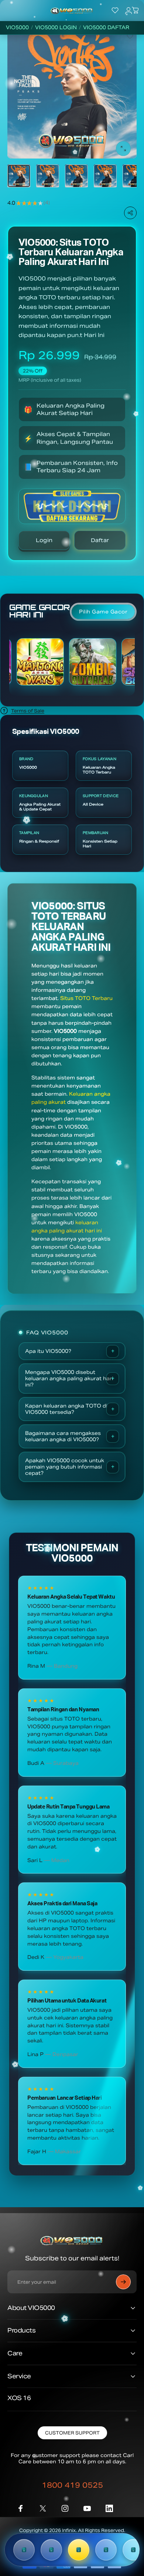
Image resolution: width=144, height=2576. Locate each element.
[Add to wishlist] (130, 36)
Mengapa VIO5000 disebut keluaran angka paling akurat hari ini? (69, 1379)
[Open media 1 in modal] (123, 149)
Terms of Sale (28, 711)
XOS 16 (19, 2398)
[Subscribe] (123, 2282)
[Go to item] (19, 176)
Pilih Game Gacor (103, 612)
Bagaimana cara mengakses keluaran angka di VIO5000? (63, 1436)
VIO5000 (17, 28)
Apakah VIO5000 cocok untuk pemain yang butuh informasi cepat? (65, 1467)
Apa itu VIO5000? (48, 1351)
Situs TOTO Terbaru (86, 998)
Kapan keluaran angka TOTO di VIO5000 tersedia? (66, 1409)
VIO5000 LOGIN (56, 28)
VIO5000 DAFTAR (106, 28)
